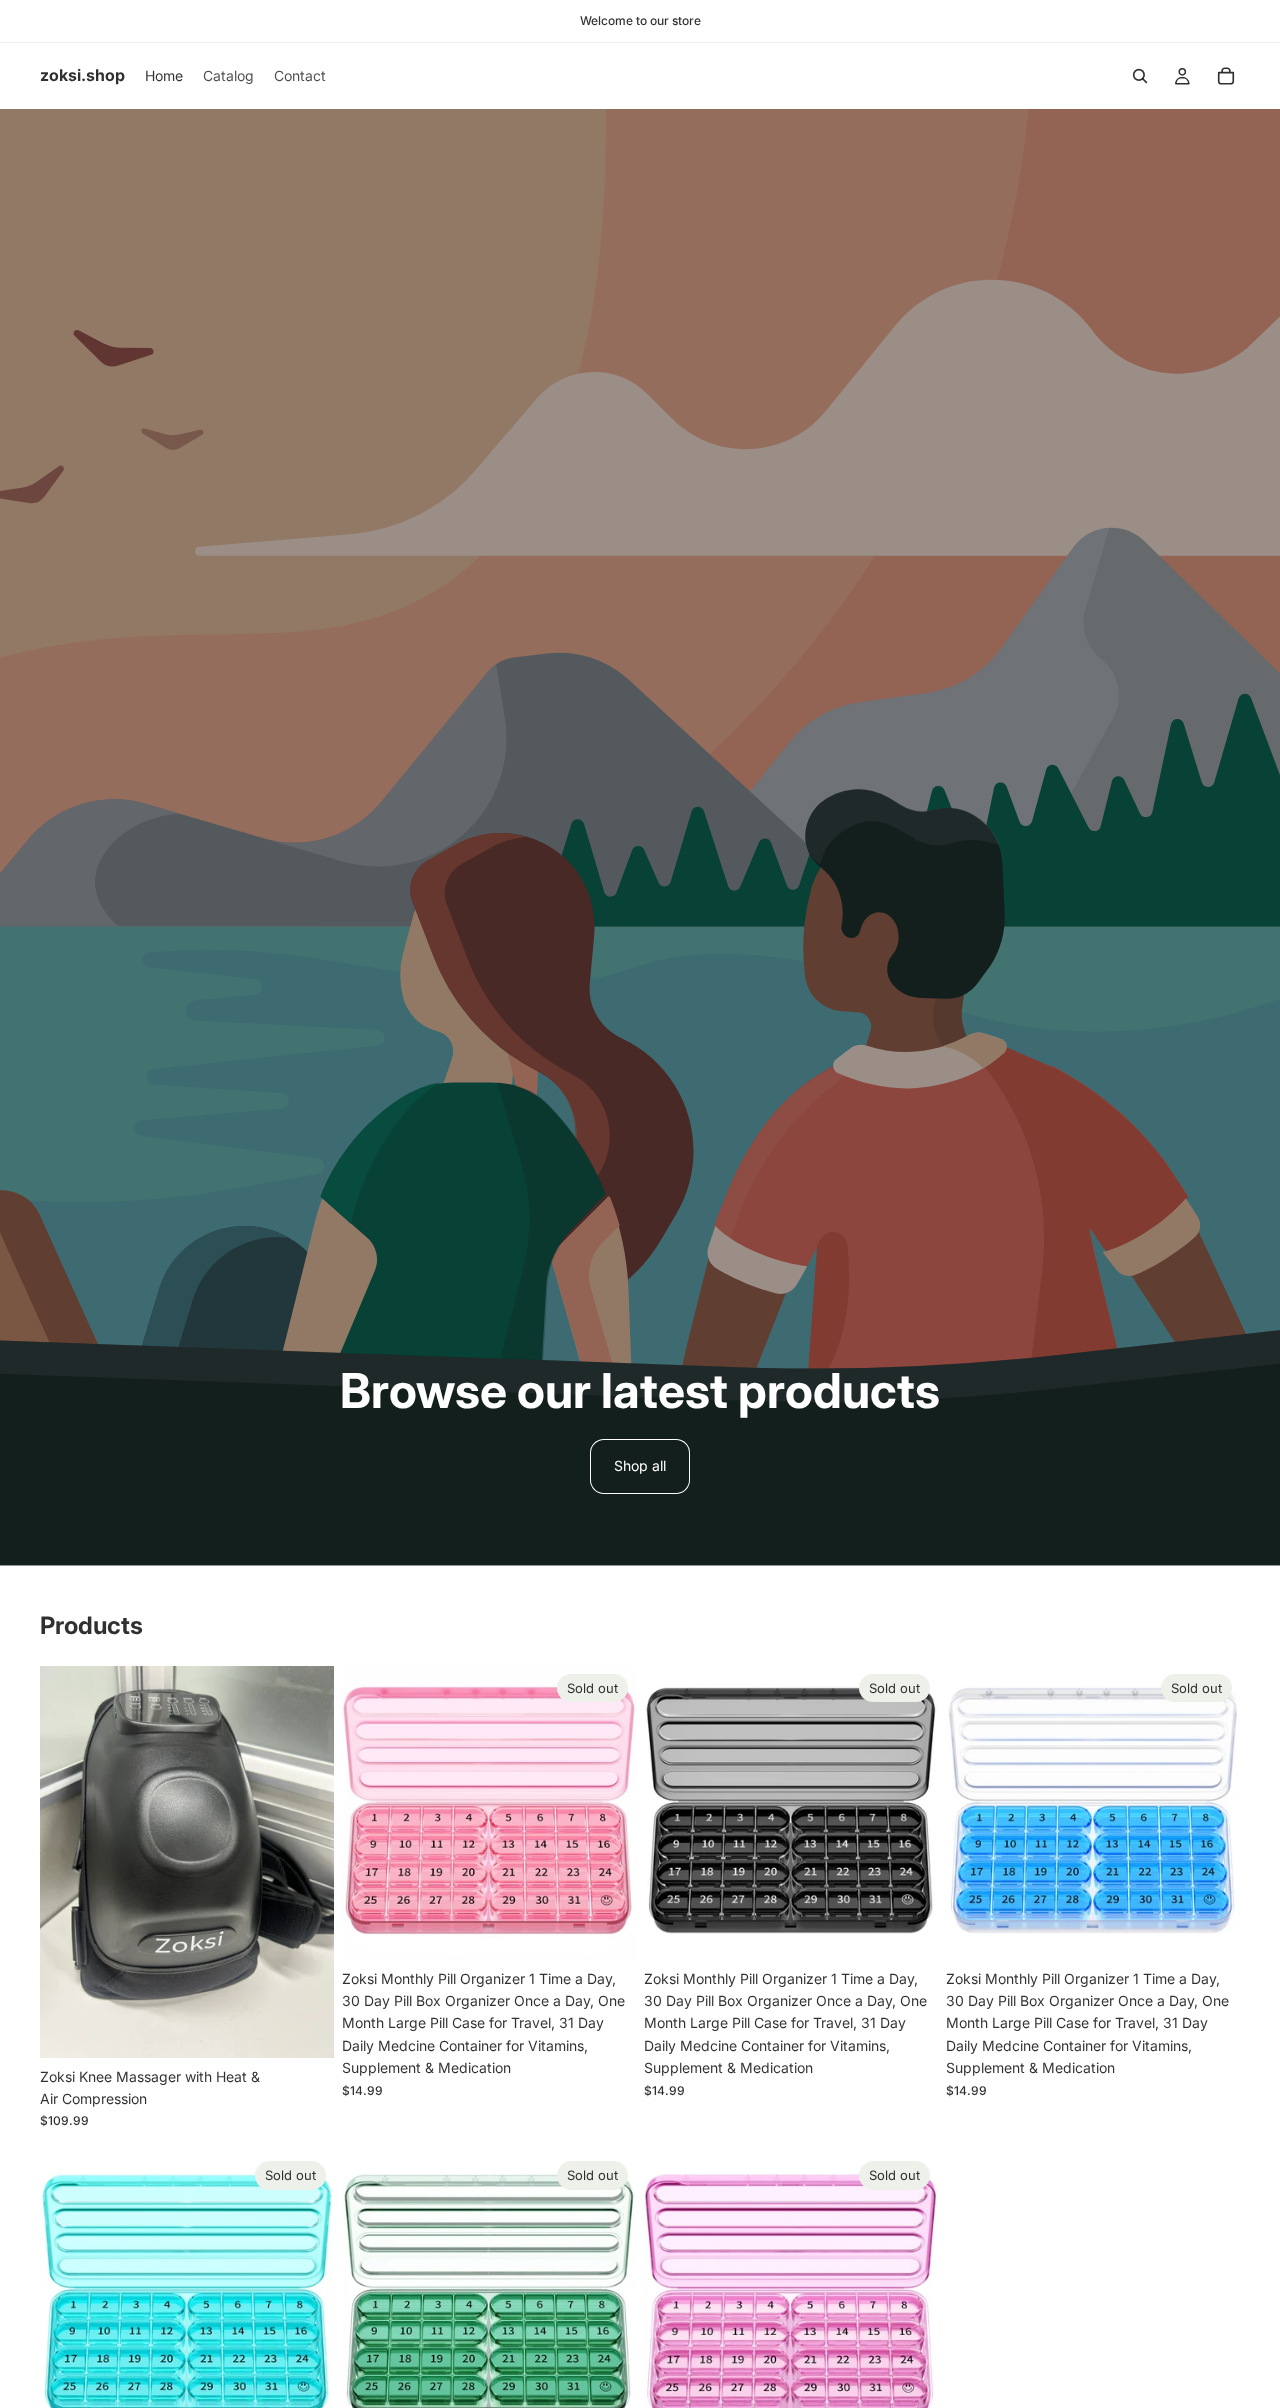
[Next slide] (304, 1862)
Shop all (640, 1465)
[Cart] (1226, 76)
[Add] (303, 2027)
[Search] (1140, 76)
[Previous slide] (70, 1862)
